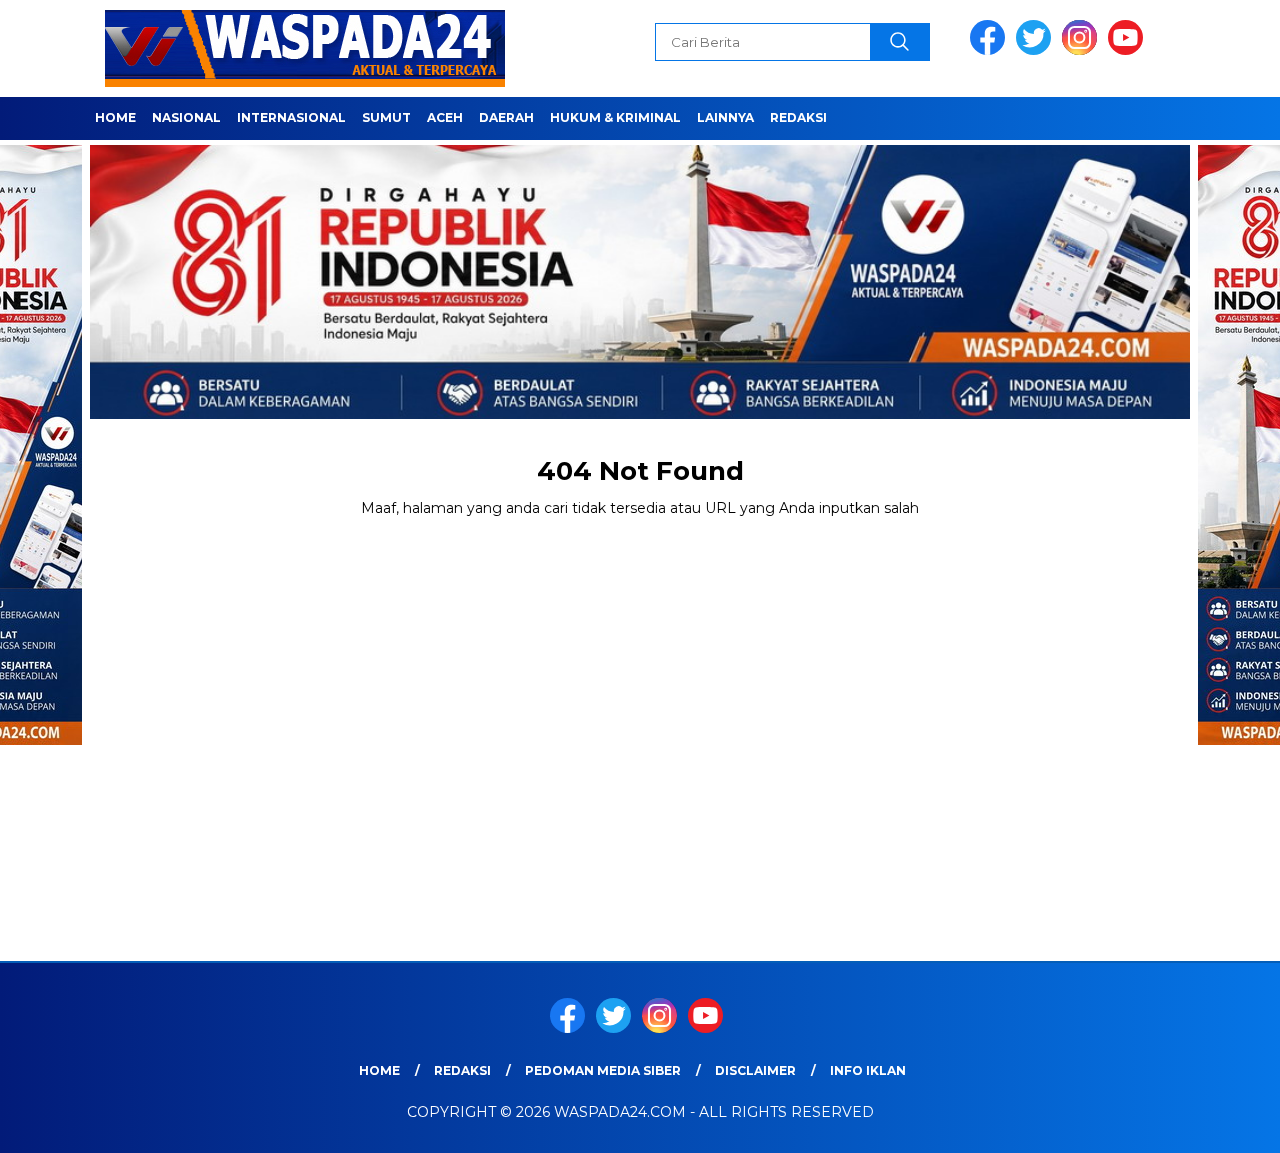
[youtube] (1129, 50)
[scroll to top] (1225, 1122)
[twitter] (1037, 50)
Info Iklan (868, 1070)
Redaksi (798, 117)
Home (115, 117)
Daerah (506, 117)
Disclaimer (755, 1070)
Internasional (291, 117)
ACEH (445, 117)
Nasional (186, 117)
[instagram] (1083, 50)
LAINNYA (725, 117)
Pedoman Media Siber (603, 1070)
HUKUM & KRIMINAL (615, 117)
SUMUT (386, 117)
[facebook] (991, 50)
